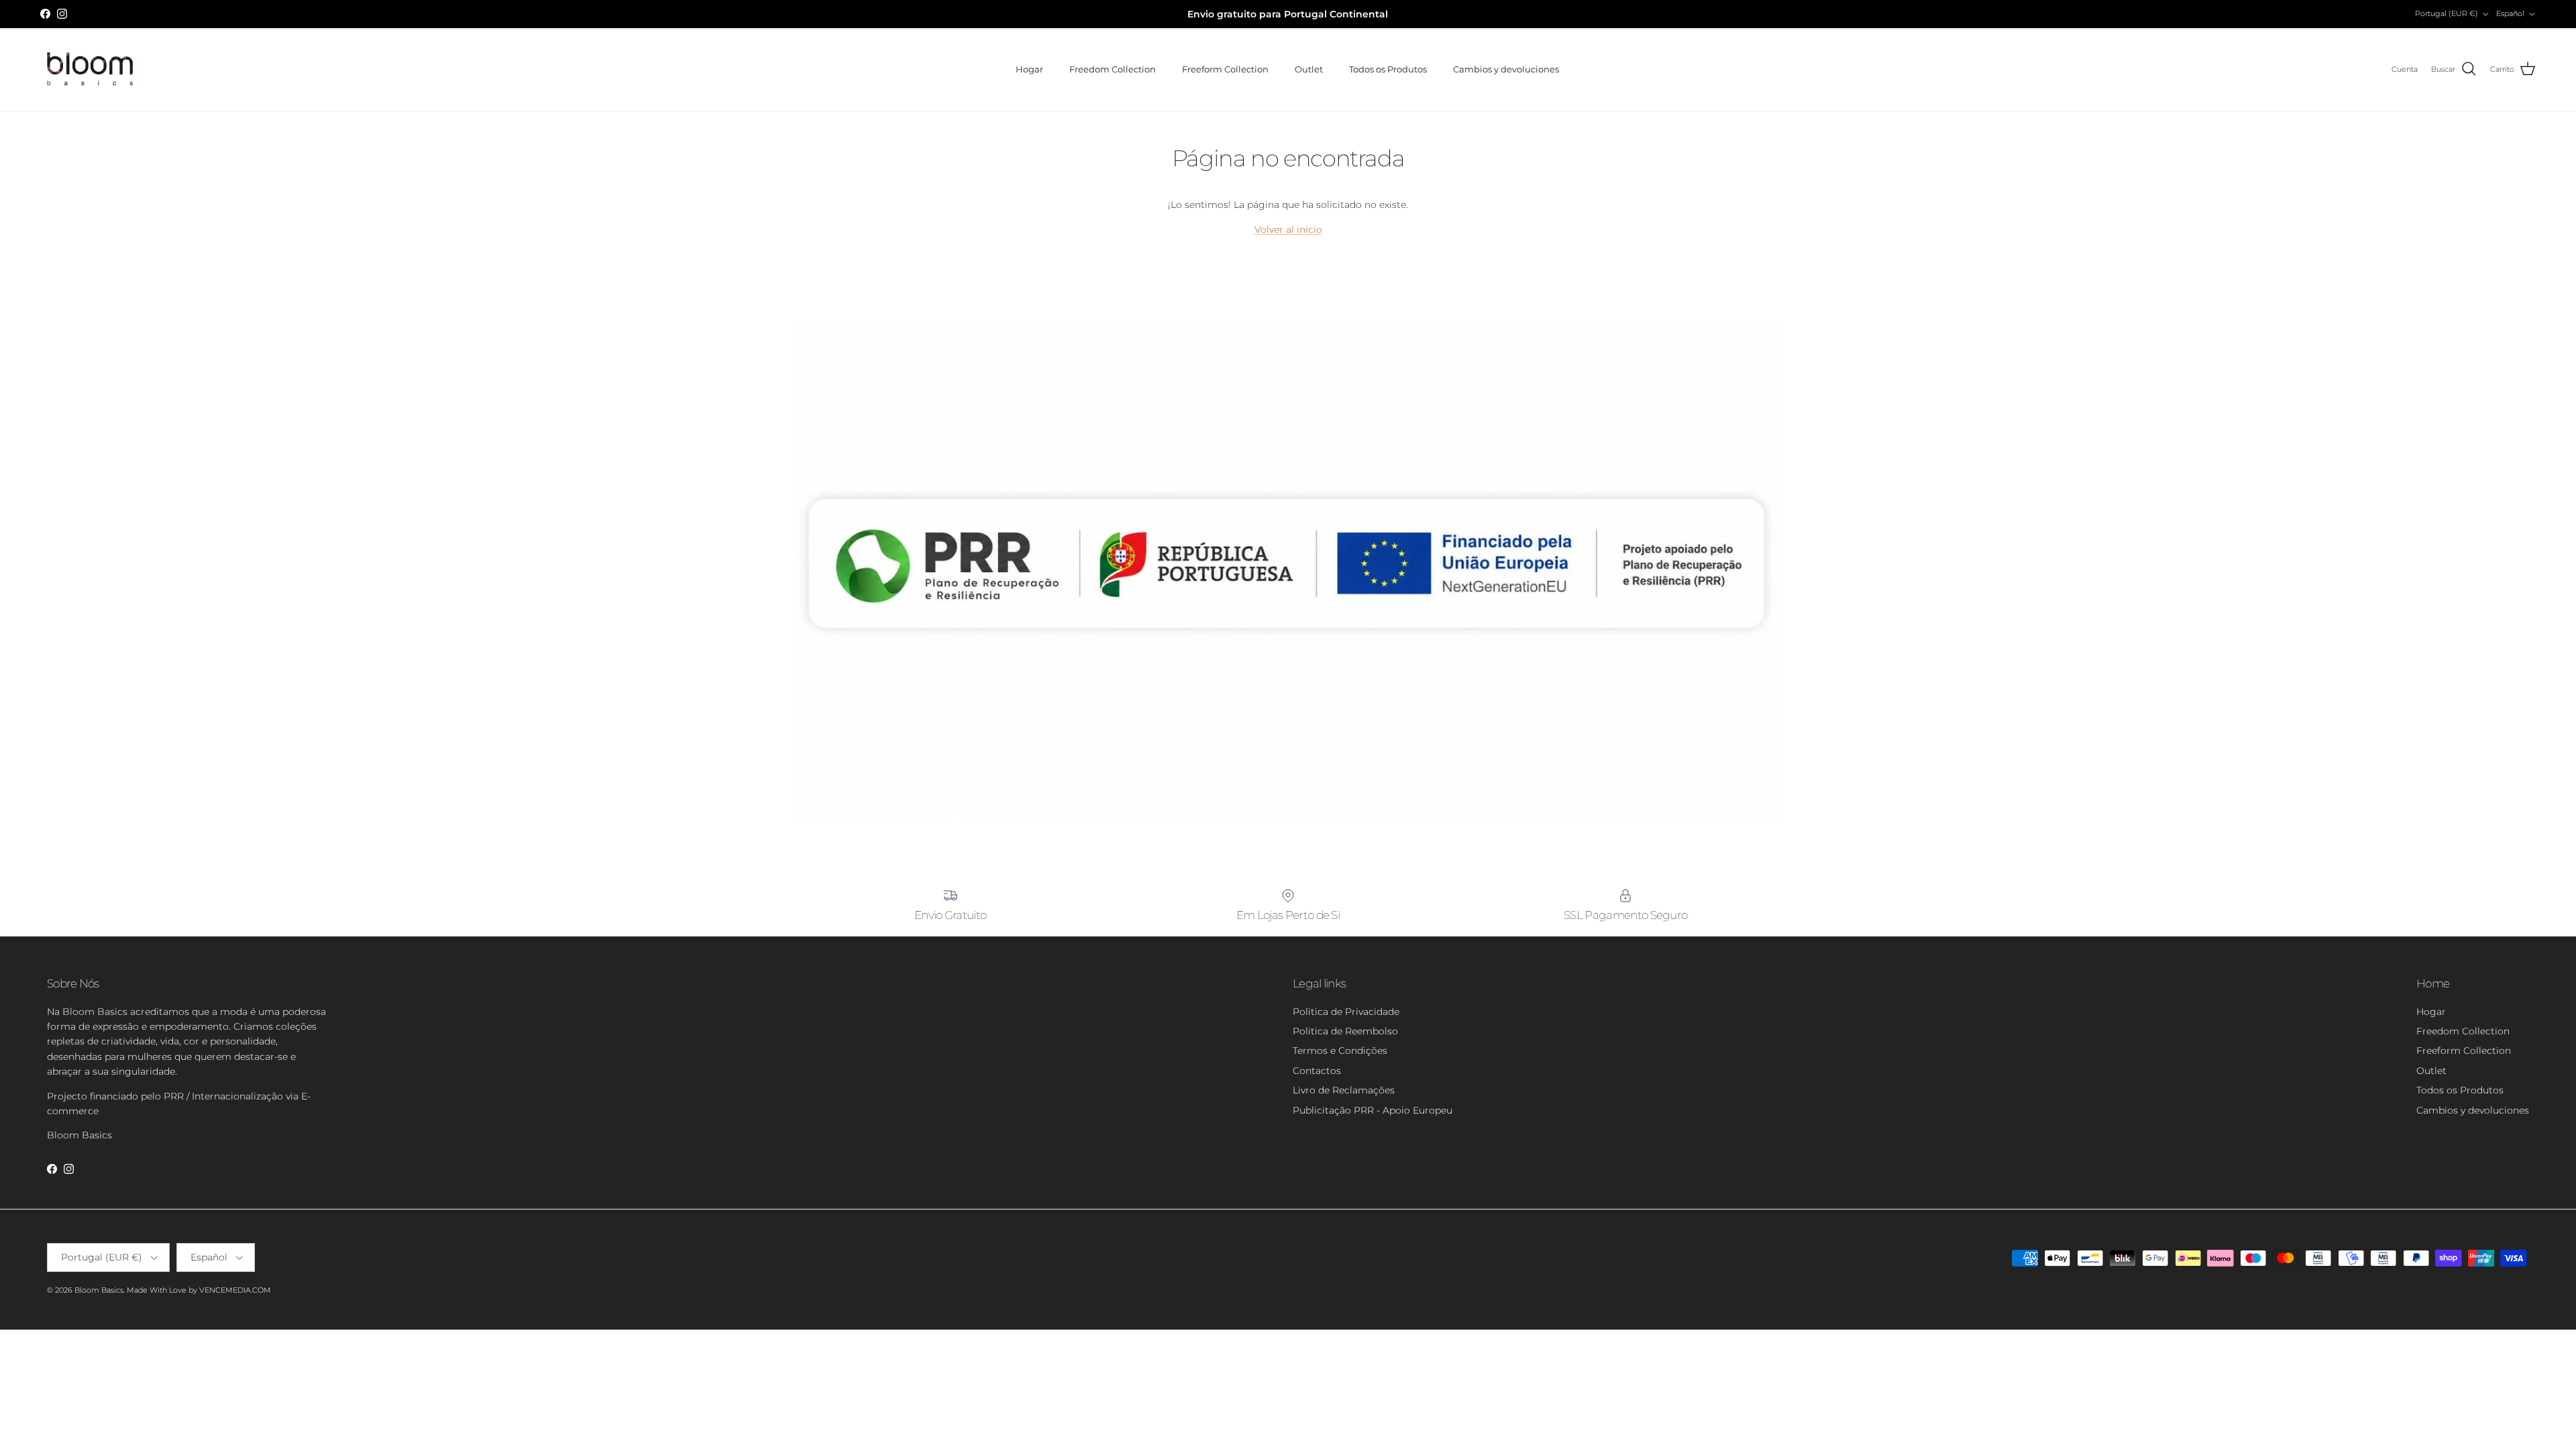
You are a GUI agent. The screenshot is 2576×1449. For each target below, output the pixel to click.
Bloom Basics (99, 1290)
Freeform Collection (1225, 69)
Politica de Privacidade (1346, 1012)
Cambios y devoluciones (1506, 69)
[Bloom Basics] (91, 69)
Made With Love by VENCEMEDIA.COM (199, 1290)
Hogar (1029, 69)
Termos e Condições (1340, 1051)
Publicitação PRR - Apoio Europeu (1373, 1110)
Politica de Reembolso (1345, 1031)
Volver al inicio (1288, 229)
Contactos (1317, 1071)
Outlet (1309, 69)
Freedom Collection (1113, 69)
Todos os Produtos (1388, 69)
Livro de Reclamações (1344, 1090)
